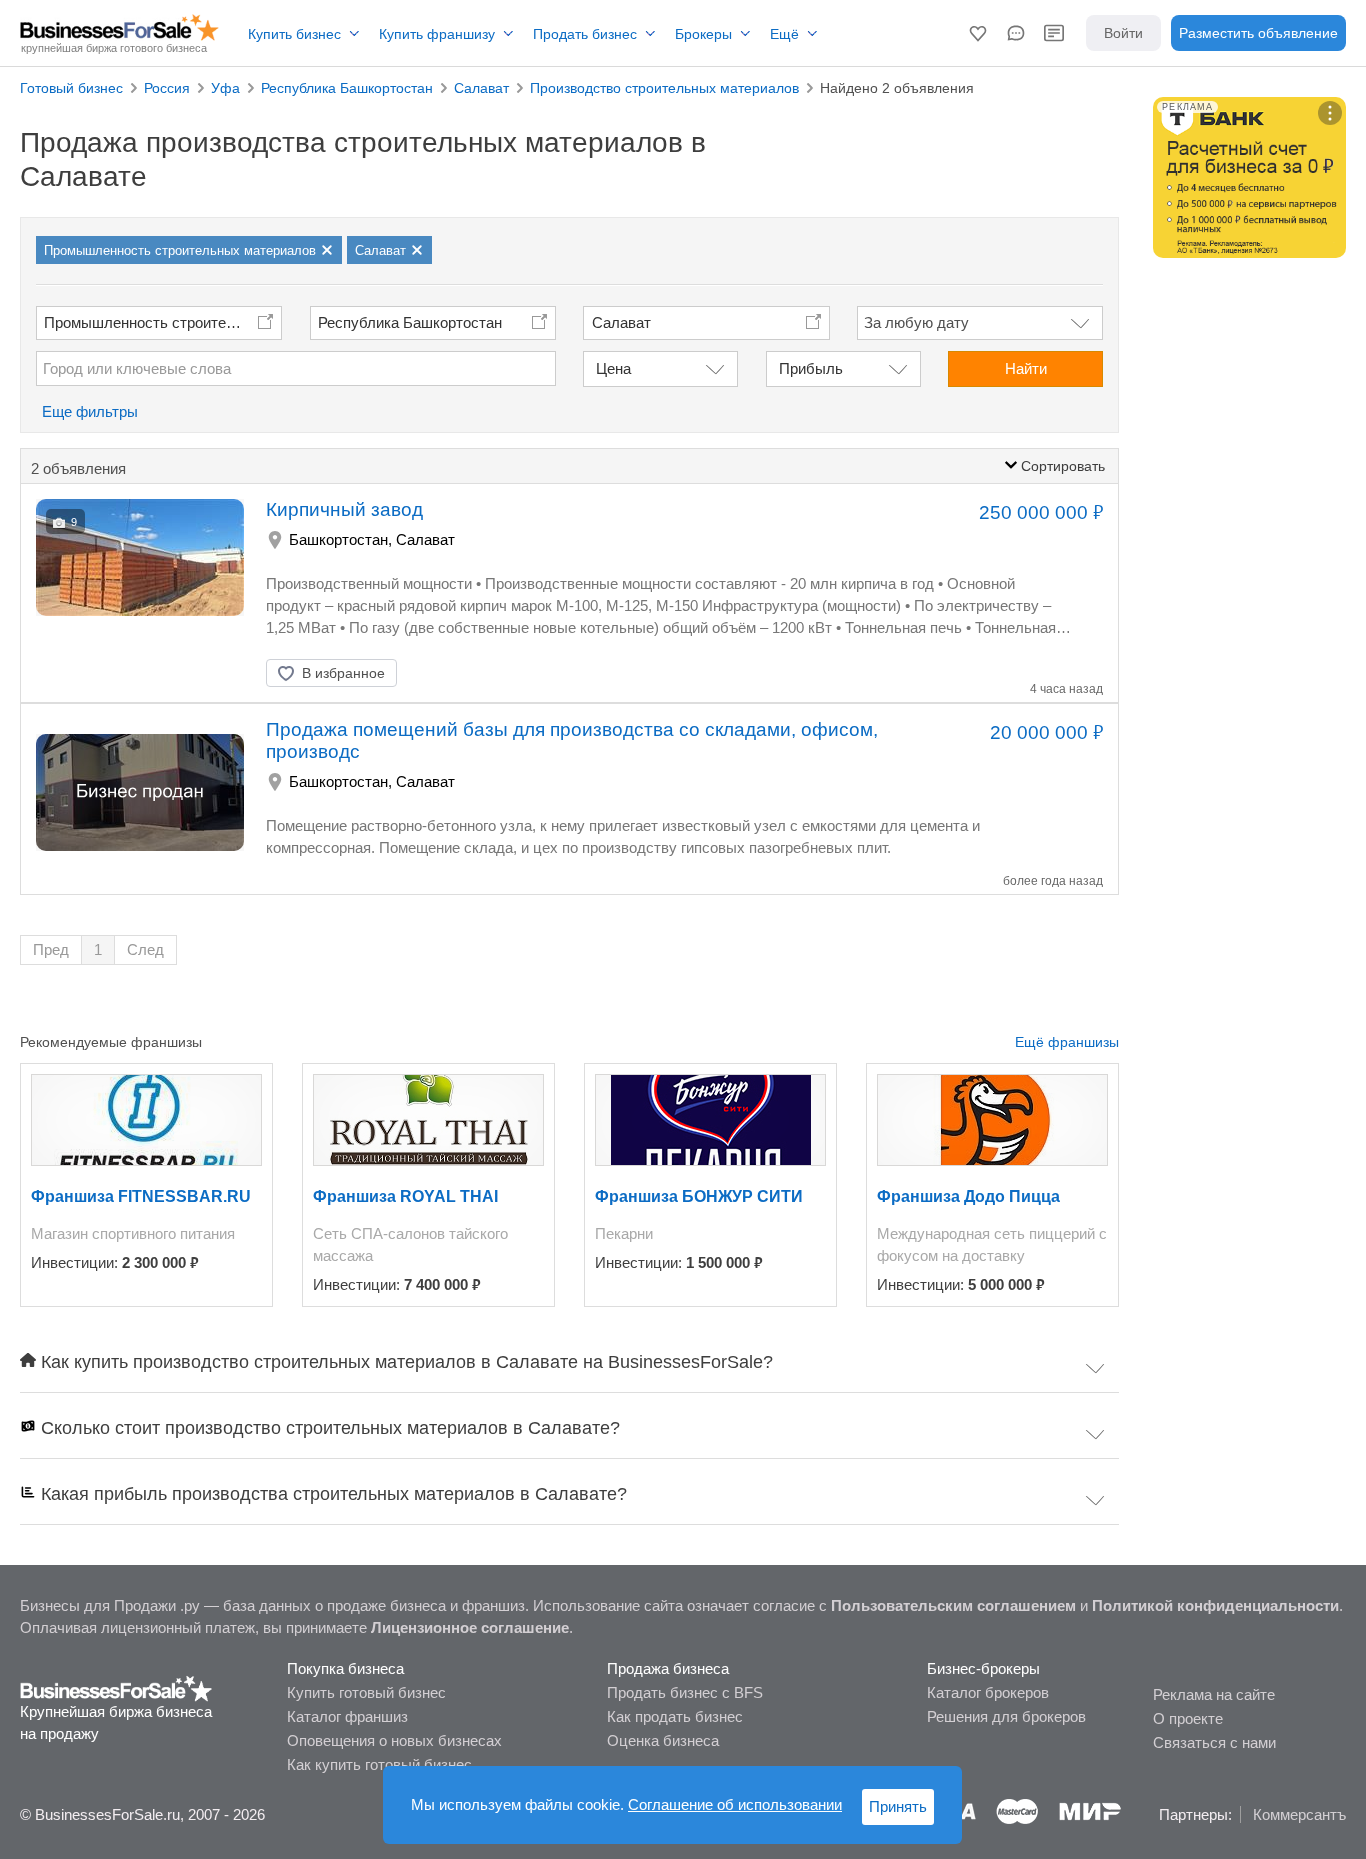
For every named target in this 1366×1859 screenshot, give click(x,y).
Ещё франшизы (1067, 1042)
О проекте (1188, 1718)
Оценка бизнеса (663, 1740)
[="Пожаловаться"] (477, 673)
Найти (1026, 368)
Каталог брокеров (988, 1692)
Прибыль (811, 368)
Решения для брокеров (1006, 1716)
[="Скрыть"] (427, 673)
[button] (978, 33)
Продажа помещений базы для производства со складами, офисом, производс (572, 740)
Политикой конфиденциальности (1215, 1605)
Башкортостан (338, 539)
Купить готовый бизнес (366, 1692)
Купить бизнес (294, 34)
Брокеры (703, 34)
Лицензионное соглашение (470, 1627)
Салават (425, 539)
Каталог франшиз (347, 1716)
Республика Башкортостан (410, 322)
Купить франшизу (437, 34)
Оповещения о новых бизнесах (394, 1740)
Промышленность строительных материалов (163, 322)
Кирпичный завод (344, 509)
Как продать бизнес (675, 1716)
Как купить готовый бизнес (379, 1764)
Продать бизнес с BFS (685, 1692)
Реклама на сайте (1214, 1694)
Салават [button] (621, 322)
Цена (613, 368)
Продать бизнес (585, 34)
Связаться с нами (1214, 1742)
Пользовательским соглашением (953, 1605)
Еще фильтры (90, 411)
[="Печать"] (527, 673)
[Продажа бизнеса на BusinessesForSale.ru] (116, 1687)
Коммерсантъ (1299, 1814)
